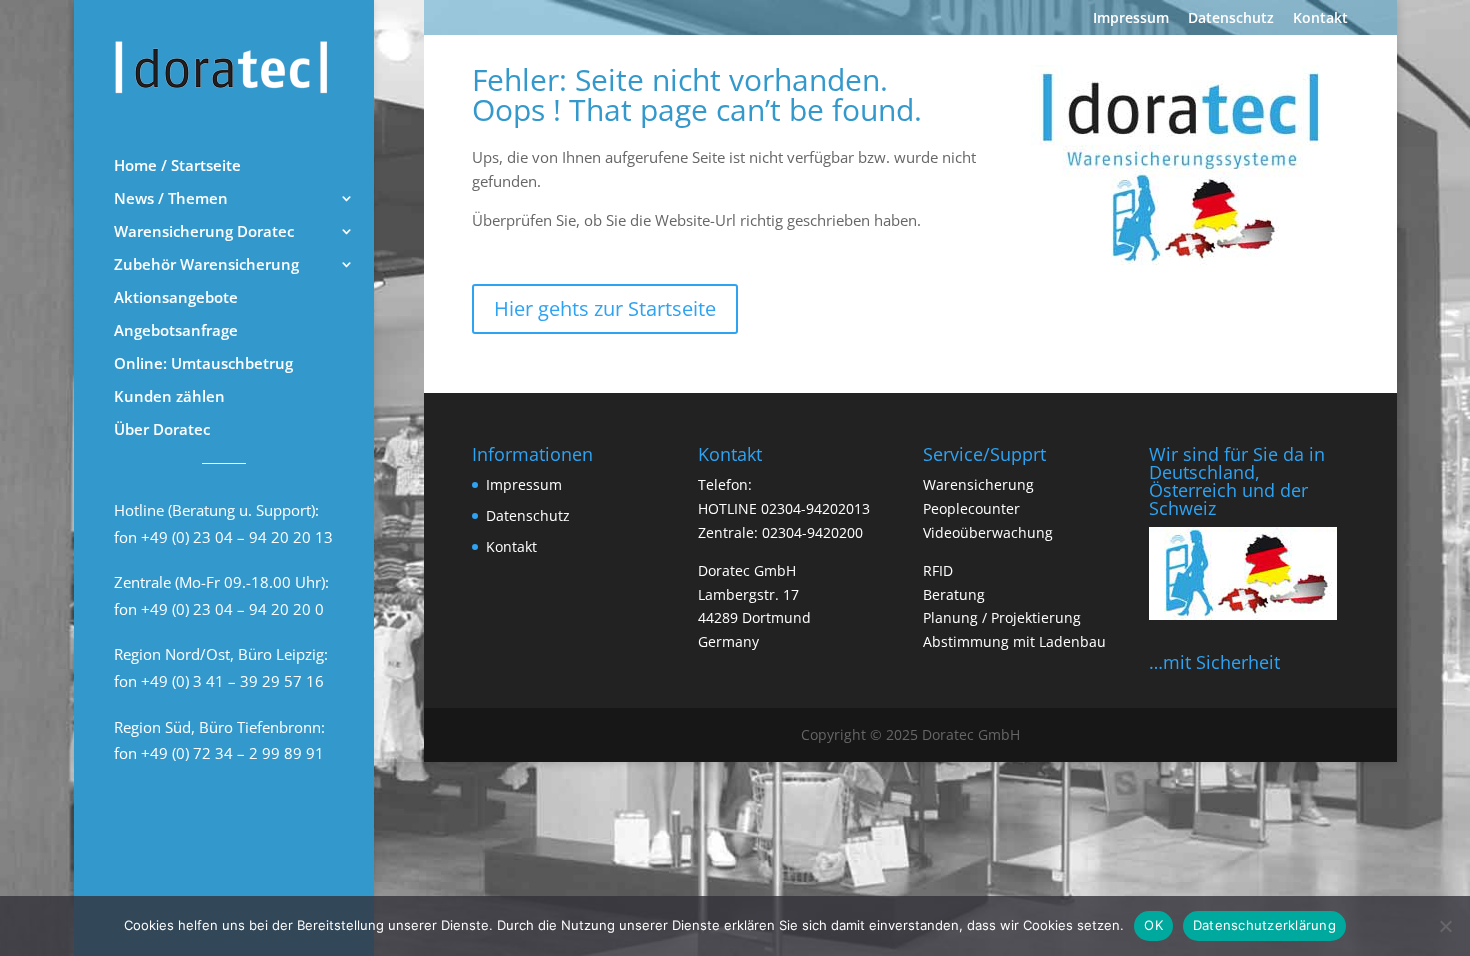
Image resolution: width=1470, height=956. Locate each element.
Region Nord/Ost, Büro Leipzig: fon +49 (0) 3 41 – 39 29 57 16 (221, 667)
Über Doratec (162, 430)
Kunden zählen (169, 397)
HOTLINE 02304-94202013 (784, 508)
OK (1153, 925)
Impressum (1131, 19)
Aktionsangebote (176, 298)
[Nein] (1445, 926)
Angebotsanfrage (176, 331)
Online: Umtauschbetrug (203, 364)
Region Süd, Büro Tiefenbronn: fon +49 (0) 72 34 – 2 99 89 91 (219, 740)
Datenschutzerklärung (1264, 925)
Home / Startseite (177, 166)
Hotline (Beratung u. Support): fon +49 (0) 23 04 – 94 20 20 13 (223, 523)
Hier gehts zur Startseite (605, 308)
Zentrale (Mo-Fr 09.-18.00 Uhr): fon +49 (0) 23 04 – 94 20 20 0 (221, 595)
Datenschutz (1231, 19)
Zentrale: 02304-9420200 (780, 532)
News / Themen (171, 199)
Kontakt (1320, 19)
